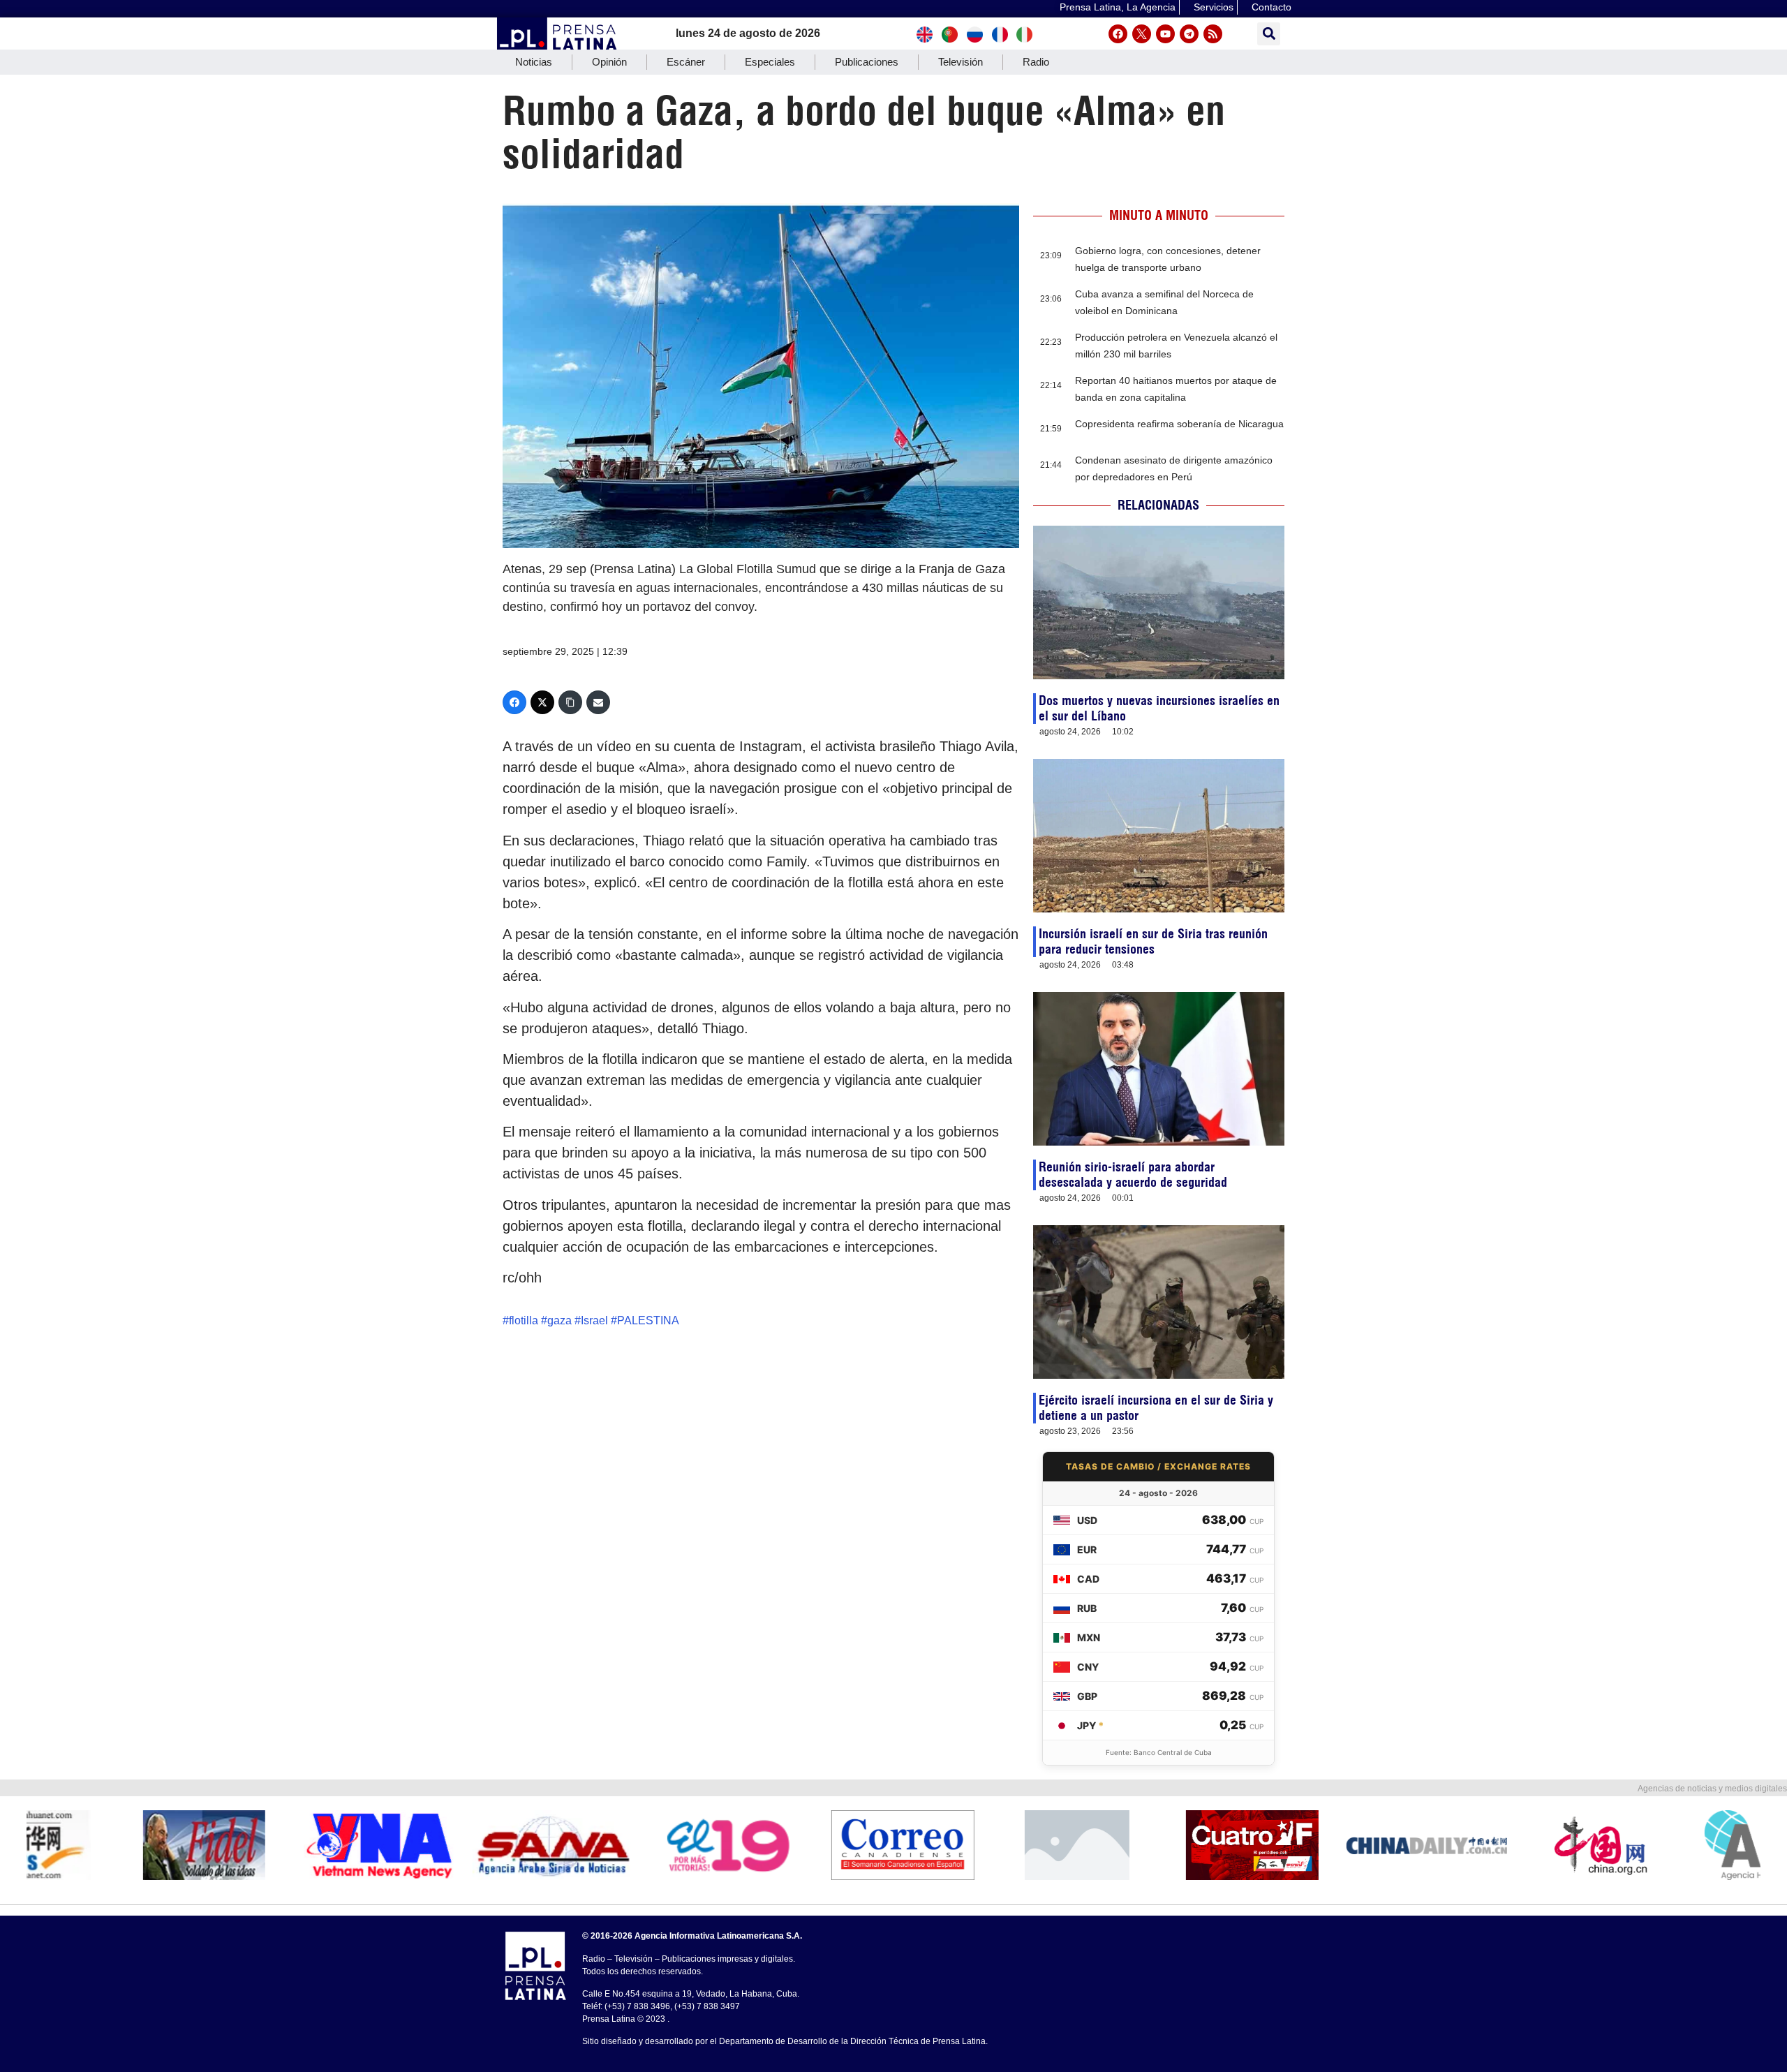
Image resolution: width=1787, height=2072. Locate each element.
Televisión (961, 62)
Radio (1036, 62)
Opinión (609, 62)
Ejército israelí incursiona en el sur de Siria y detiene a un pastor (1156, 1408)
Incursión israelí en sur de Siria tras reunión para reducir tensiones (1153, 941)
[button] (1269, 34)
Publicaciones (867, 62)
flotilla (524, 1320)
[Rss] (1213, 34)
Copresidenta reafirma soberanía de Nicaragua (1179, 424)
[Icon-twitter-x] (1142, 34)
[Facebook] (1118, 34)
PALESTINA (648, 1320)
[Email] (598, 702)
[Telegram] (1189, 34)
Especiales (770, 62)
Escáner (686, 62)
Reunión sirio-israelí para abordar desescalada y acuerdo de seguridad (1133, 1175)
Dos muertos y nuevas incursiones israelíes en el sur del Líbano (1159, 708)
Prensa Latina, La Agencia (1118, 7)
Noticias (534, 62)
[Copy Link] (570, 702)
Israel (594, 1320)
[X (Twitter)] (542, 702)
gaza (559, 1320)
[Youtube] (1165, 34)
